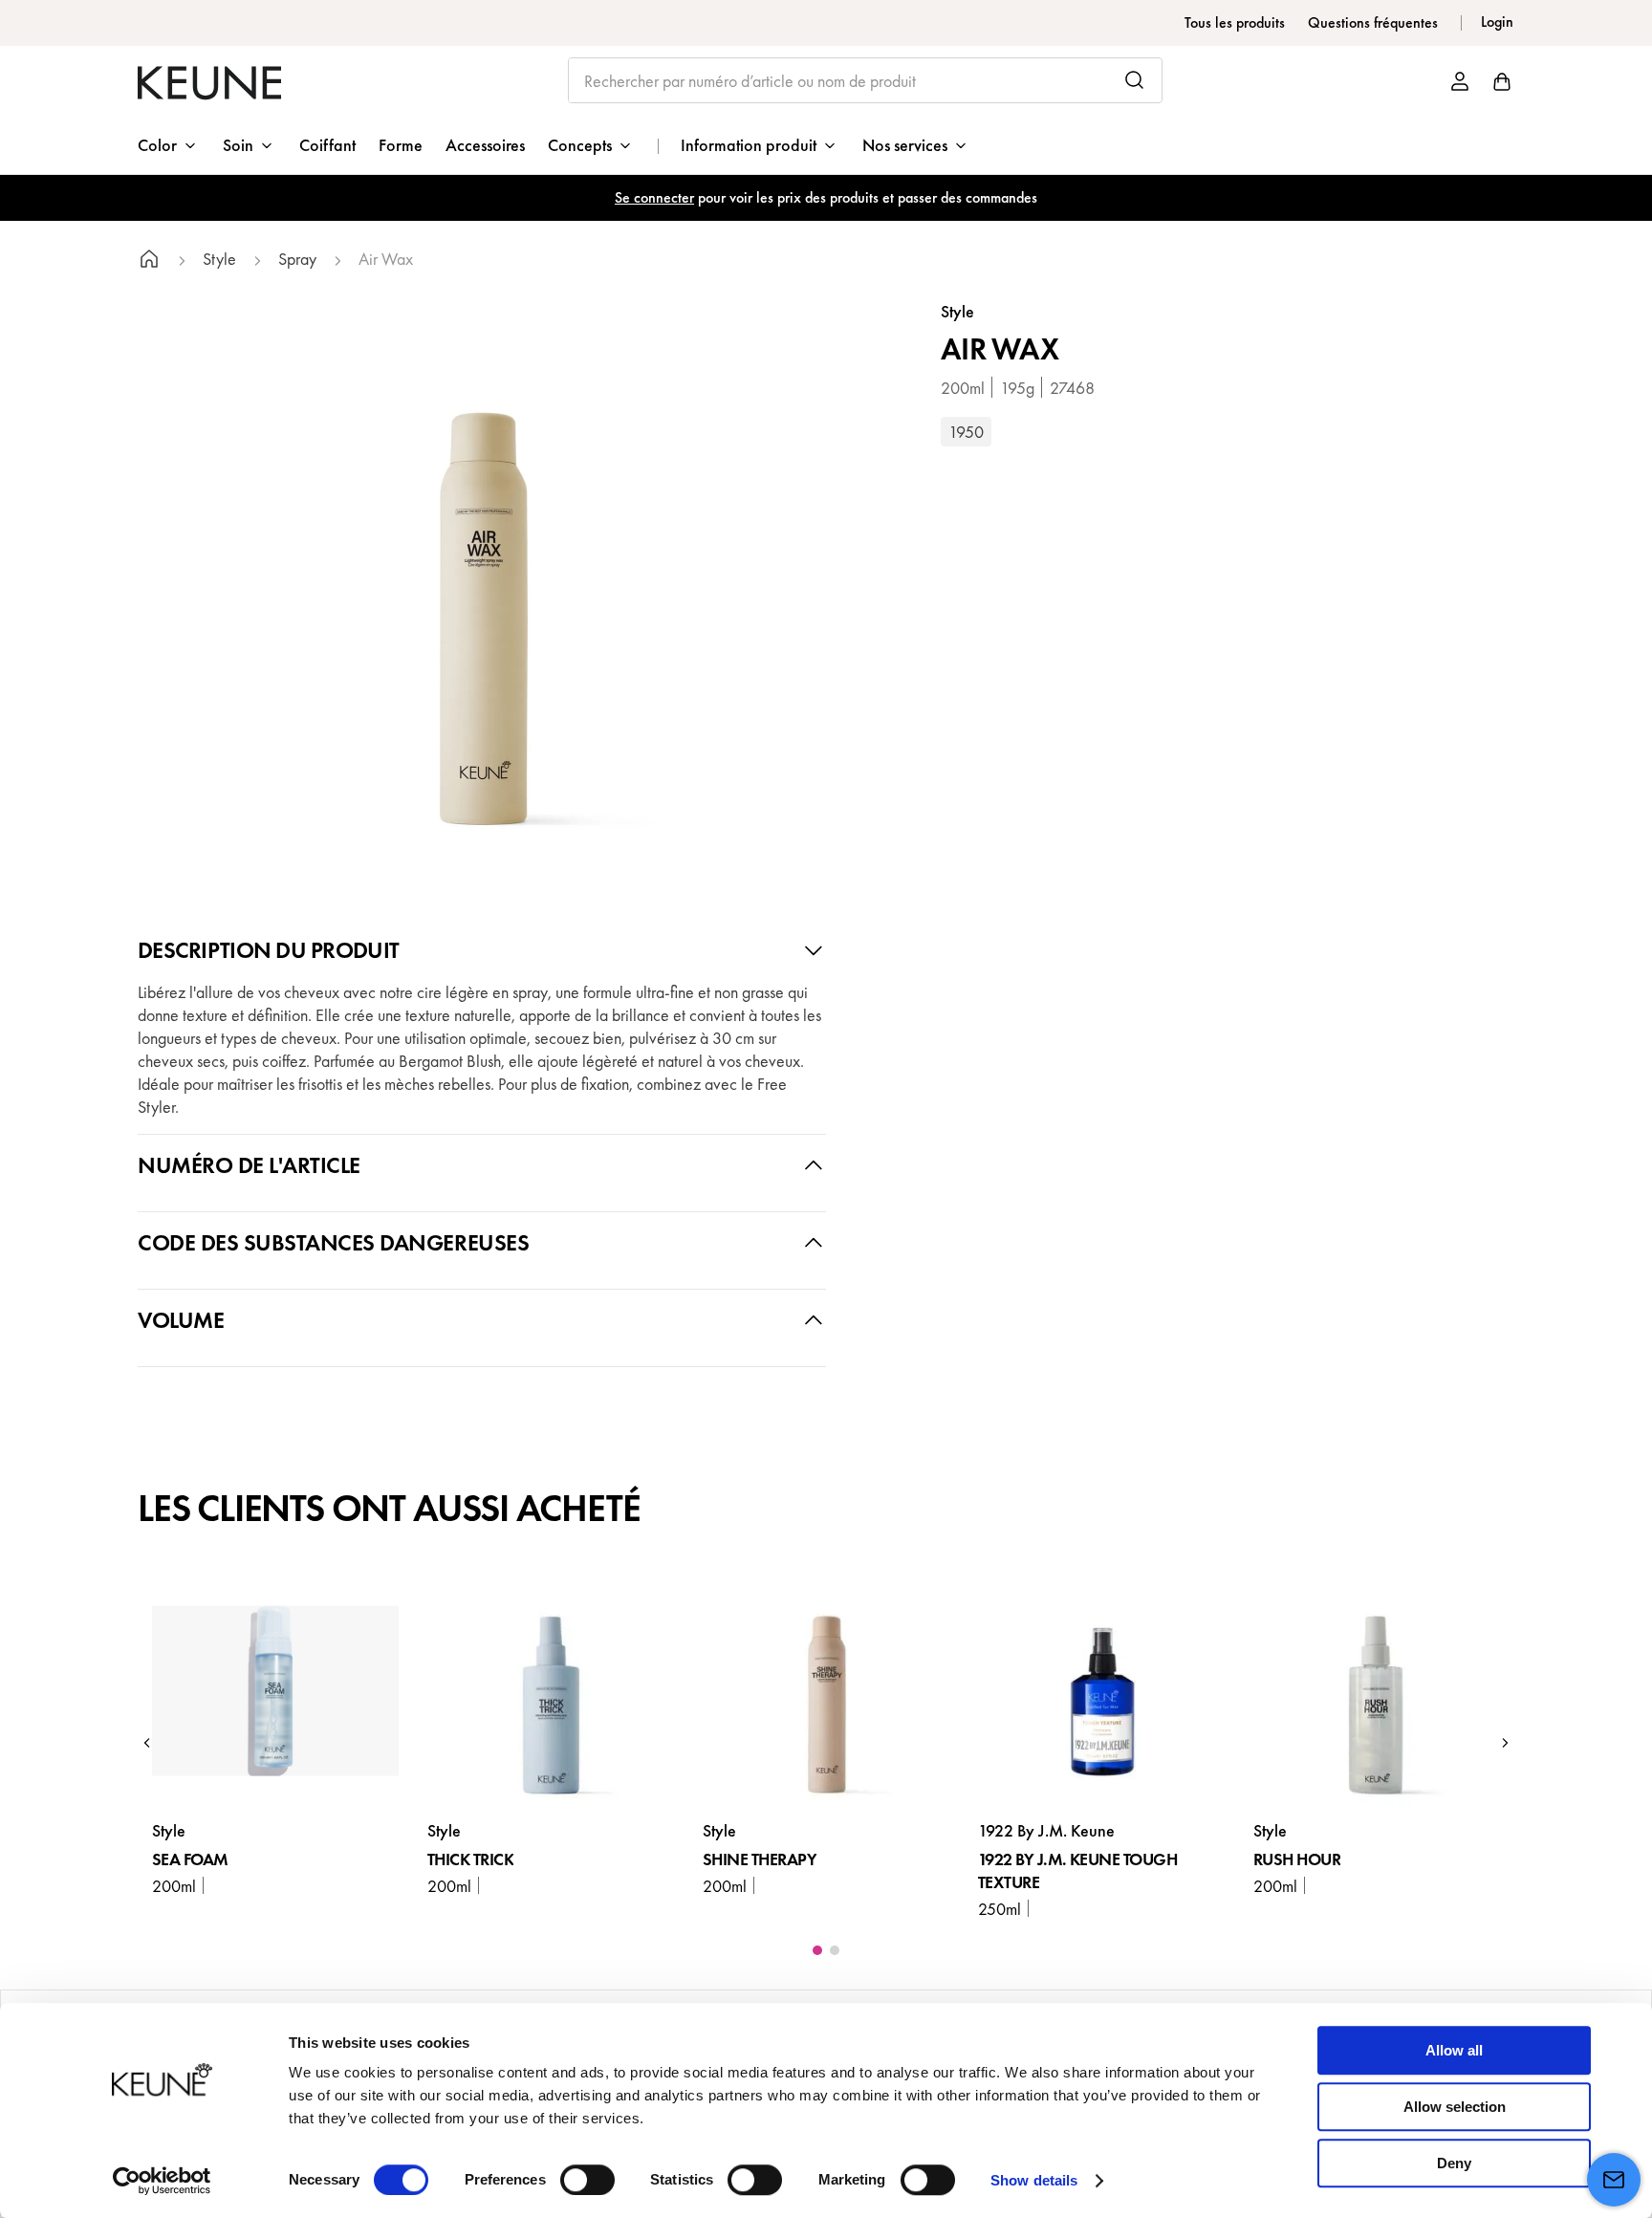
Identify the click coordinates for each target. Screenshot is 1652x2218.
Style (219, 260)
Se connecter (654, 197)
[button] (147, 1743)
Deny (1454, 2163)
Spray (297, 260)
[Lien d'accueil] (149, 261)
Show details (1034, 2180)
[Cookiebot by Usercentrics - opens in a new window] (162, 2181)
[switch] (587, 2180)
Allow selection (1455, 2107)
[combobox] (866, 80)
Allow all (1454, 2050)
